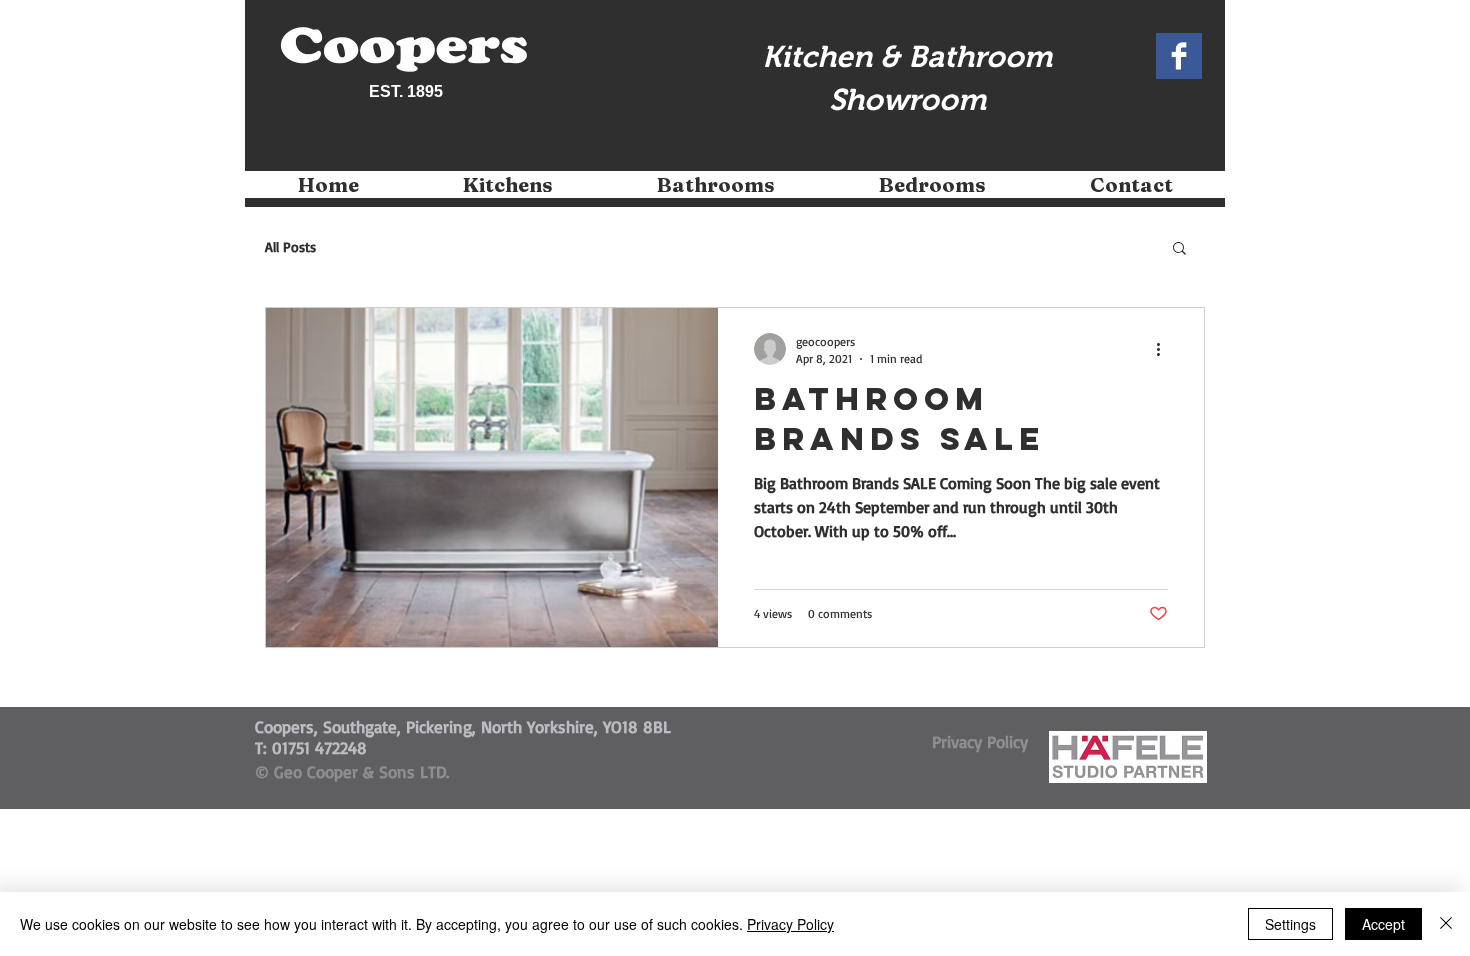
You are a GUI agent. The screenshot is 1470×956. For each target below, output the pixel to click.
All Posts (290, 246)
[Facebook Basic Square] (1179, 56)
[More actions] (1165, 349)
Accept (1383, 924)
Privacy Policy (790, 924)
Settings (1290, 924)
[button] (508, 191)
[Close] (1446, 924)
